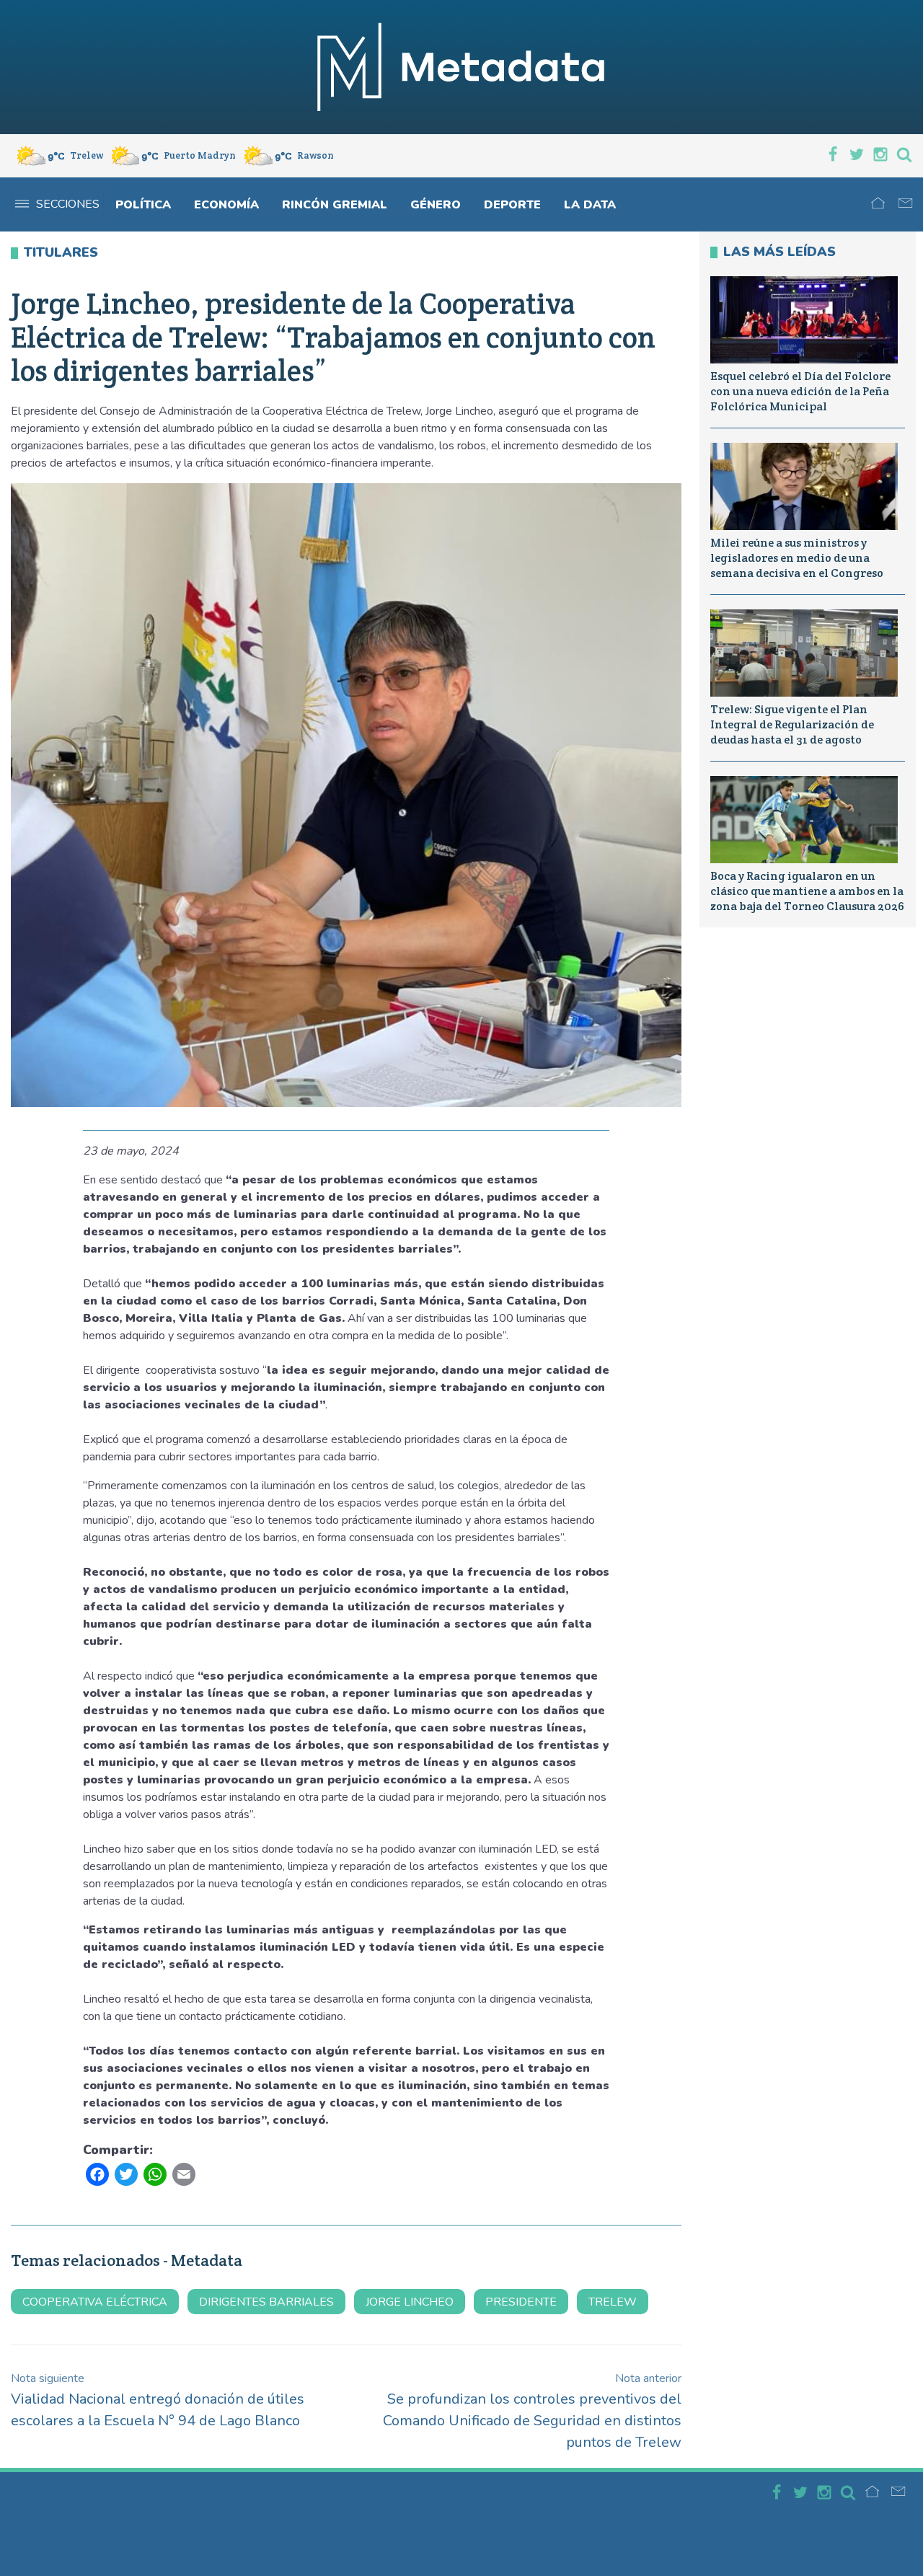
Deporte (512, 205)
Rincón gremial (335, 205)
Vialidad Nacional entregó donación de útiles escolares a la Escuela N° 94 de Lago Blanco (158, 2400)
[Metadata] (461, 67)
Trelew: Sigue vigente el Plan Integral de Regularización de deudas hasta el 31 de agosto (792, 724)
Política (143, 205)
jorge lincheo (410, 2302)
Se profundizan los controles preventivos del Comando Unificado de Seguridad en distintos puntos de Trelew (532, 2411)
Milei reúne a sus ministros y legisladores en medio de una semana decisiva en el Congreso (797, 558)
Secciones (68, 204)
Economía (226, 205)
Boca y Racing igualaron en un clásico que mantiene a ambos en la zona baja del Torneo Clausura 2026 (807, 891)
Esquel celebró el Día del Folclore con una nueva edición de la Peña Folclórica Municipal (800, 391)
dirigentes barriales (266, 2302)
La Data (590, 205)
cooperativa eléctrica (95, 2302)
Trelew (613, 2302)
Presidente (521, 2302)
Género (436, 205)
